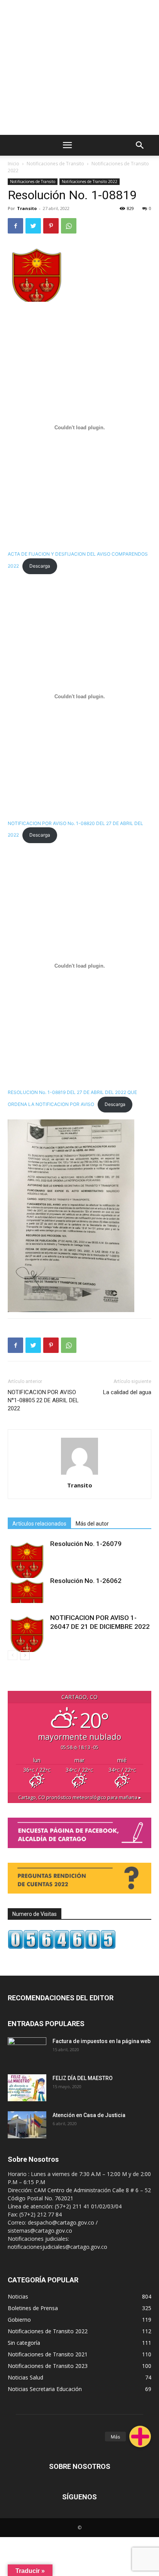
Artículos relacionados (39, 1524)
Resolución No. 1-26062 (86, 1581)
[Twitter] (33, 226)
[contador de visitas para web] (62, 1947)
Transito (27, 208)
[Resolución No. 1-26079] (27, 1559)
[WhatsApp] (69, 226)
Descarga (40, 566)
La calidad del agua (127, 1392)
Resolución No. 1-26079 (86, 1544)
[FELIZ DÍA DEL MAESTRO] (27, 2088)
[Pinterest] (51, 226)
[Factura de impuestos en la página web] (27, 2051)
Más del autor (92, 1524)
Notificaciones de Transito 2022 (90, 181)
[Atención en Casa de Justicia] (27, 2125)
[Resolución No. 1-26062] (27, 1590)
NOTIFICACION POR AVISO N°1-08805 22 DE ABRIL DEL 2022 (43, 1400)
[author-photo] (79, 1475)
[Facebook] (15, 226)
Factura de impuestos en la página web (101, 2041)
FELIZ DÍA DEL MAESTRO (83, 2078)
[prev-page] (13, 1655)
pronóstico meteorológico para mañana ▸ (80, 1797)
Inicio (14, 164)
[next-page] (25, 1655)
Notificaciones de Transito (55, 164)
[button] (140, 2437)
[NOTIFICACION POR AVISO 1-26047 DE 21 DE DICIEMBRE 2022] (27, 1633)
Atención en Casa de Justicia (89, 2115)
